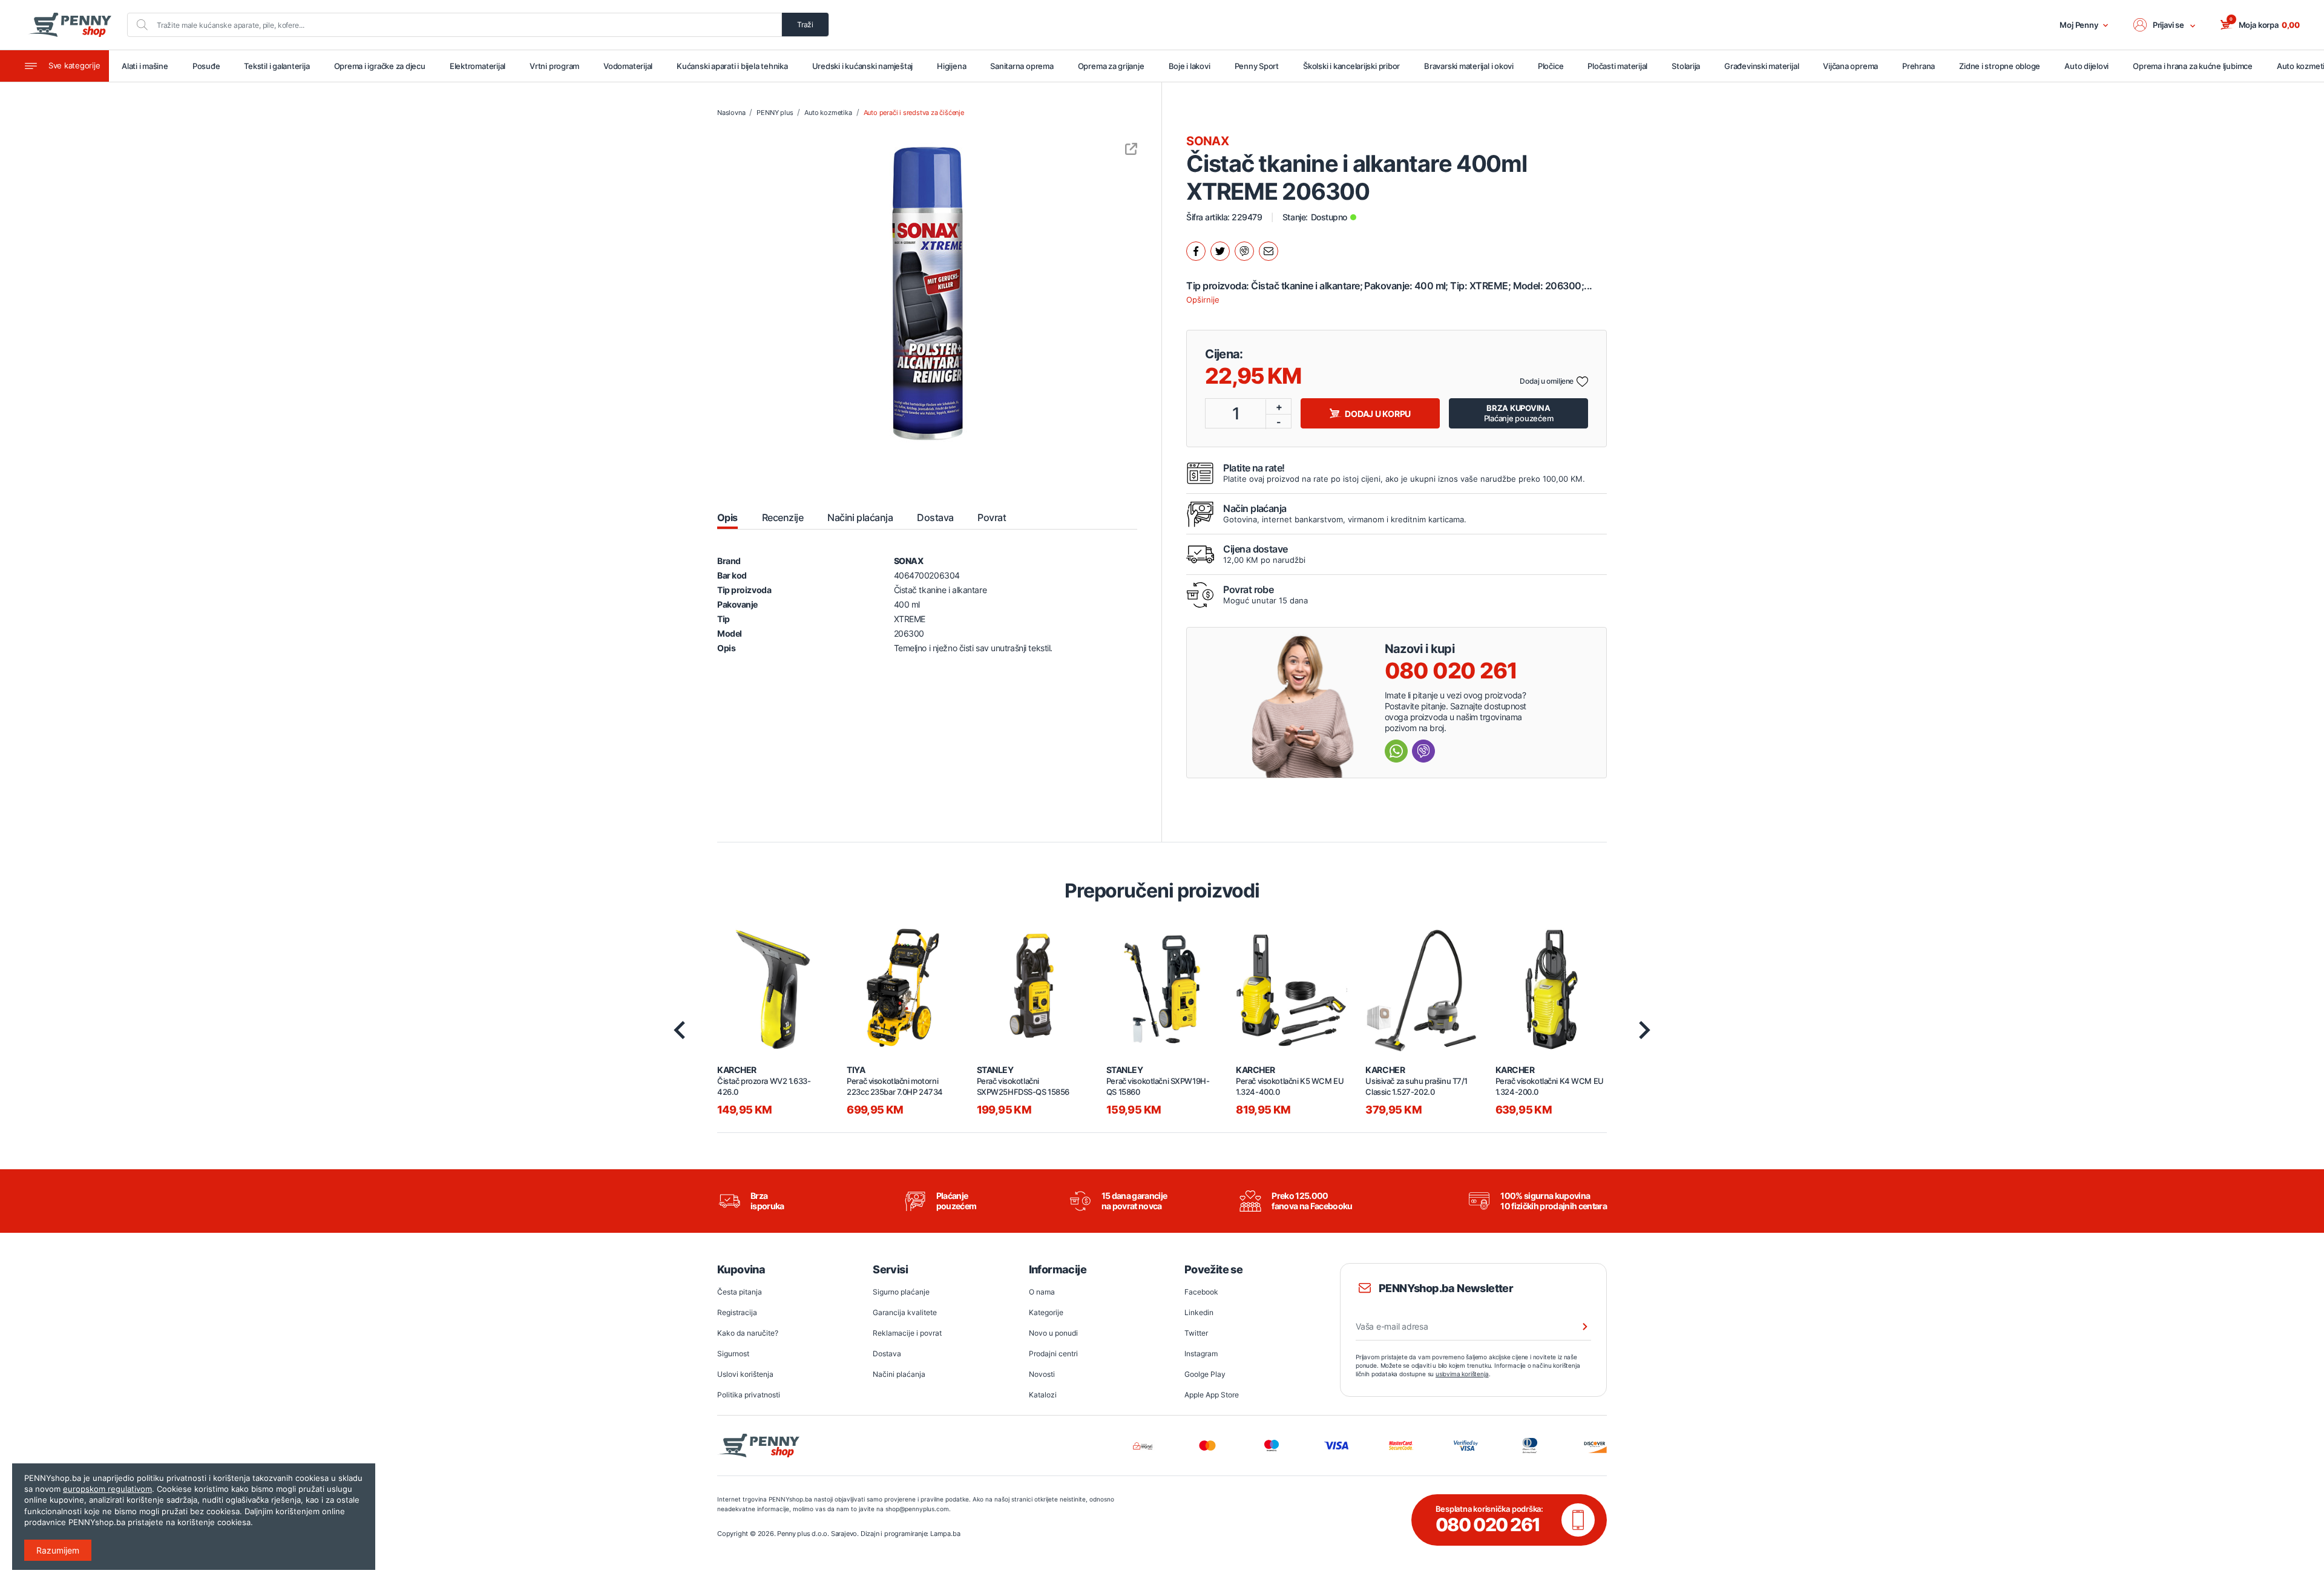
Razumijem (58, 1550)
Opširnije (1203, 300)
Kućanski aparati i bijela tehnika (732, 66)
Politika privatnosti (749, 1395)
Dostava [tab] (935, 517)
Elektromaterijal (478, 66)
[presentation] (679, 1030)
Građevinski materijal (1761, 66)
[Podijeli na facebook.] (1196, 251)
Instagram (1201, 1354)
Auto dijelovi (2086, 66)
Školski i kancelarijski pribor (1351, 66)
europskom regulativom (107, 1489)
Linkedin (1199, 1312)
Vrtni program (554, 66)
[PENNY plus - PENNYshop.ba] (70, 25)
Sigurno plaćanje (901, 1292)
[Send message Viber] (1423, 751)
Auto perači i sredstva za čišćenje (914, 113)
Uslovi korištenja (745, 1374)
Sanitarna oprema (1022, 66)
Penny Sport (1257, 66)
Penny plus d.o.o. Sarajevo (817, 1534)
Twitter (1196, 1333)
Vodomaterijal (628, 66)
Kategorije (1046, 1312)
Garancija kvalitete (905, 1312)
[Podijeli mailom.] (1269, 251)
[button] (2165, 25)
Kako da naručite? (748, 1333)
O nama (1042, 1292)
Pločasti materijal (1617, 66)
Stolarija (1686, 66)
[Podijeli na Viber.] (1244, 251)
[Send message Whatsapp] (1396, 751)
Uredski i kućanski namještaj (863, 66)
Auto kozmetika (828, 113)
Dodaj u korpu (1378, 414)
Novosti (1042, 1374)
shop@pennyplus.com (917, 1509)
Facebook (1201, 1292)
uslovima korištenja (1462, 1374)
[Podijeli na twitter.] (1220, 251)
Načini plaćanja (899, 1374)
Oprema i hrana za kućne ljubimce (2193, 66)
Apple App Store (1212, 1395)
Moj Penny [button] (2079, 25)
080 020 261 (1451, 671)
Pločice (1551, 66)
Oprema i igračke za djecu (380, 66)
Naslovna (731, 113)
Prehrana (1919, 66)
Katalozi (1043, 1395)
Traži (805, 25)
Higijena (951, 66)
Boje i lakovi (1190, 66)
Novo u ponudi (1053, 1333)
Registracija (737, 1312)
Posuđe (206, 66)
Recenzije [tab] (783, 517)
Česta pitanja (740, 1292)
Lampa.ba (945, 1534)
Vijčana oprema (1850, 66)
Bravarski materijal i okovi (1469, 66)
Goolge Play (1205, 1374)
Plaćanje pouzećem (1519, 413)
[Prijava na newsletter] (1577, 1327)
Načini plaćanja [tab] (860, 517)
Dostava (887, 1354)
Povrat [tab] (992, 517)
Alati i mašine (145, 66)
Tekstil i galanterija (277, 66)
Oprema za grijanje (1111, 66)
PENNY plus (775, 113)
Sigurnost (733, 1354)
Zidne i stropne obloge (2000, 66)
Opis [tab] (727, 517)
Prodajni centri (1053, 1354)
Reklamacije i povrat (907, 1333)
